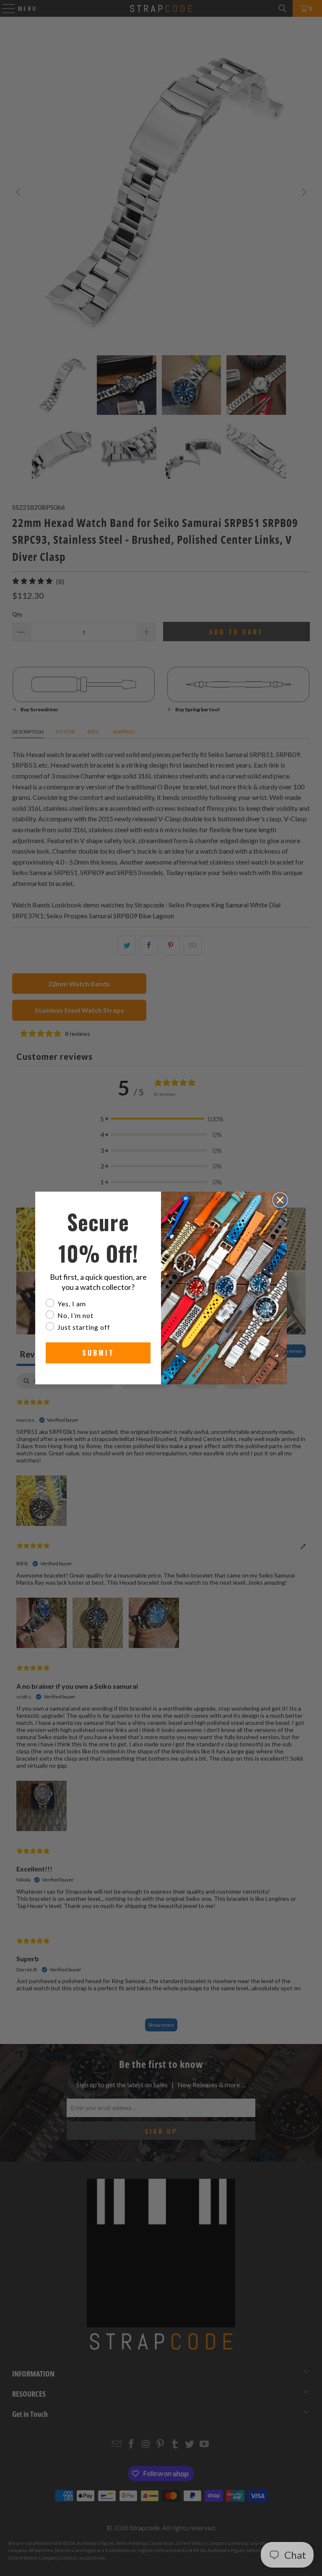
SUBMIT (98, 1353)
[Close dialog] (280, 1200)
